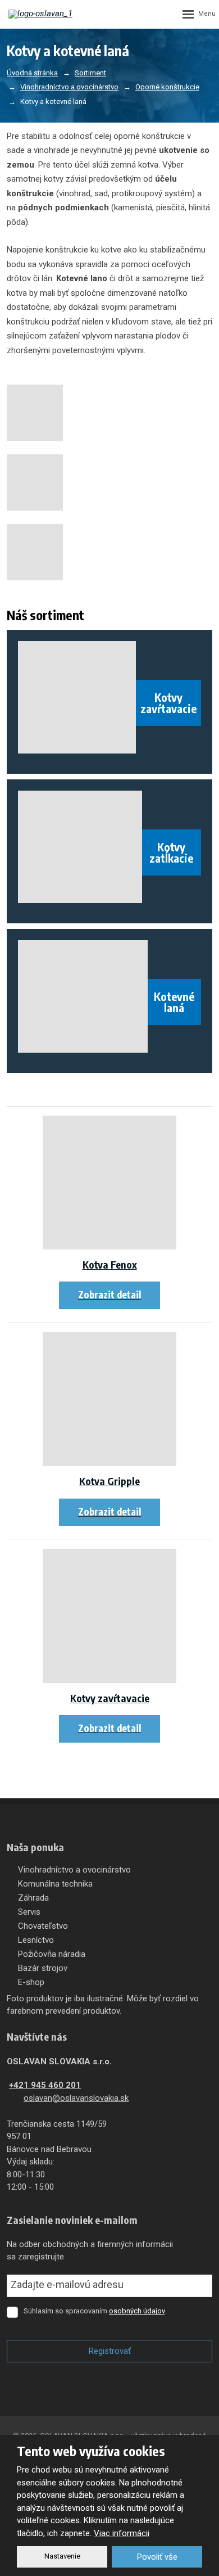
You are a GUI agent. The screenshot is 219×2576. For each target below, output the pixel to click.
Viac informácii (122, 2533)
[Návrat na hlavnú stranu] (42, 14)
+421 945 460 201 (45, 2085)
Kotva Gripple (109, 1481)
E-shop (31, 1982)
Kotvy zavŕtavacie (110, 1698)
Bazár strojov (43, 1968)
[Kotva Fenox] (109, 1183)
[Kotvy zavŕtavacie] (109, 1616)
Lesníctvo (36, 1940)
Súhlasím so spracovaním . (95, 2311)
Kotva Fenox (110, 1264)
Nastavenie (62, 2556)
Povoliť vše (157, 2557)
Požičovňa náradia (52, 1954)
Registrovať (110, 2351)
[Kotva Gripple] (109, 1399)
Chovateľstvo (43, 1926)
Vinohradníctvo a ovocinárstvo (74, 1870)
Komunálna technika (55, 1884)
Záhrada (33, 1898)
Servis (29, 1912)
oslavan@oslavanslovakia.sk (76, 2098)
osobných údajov (137, 2311)
